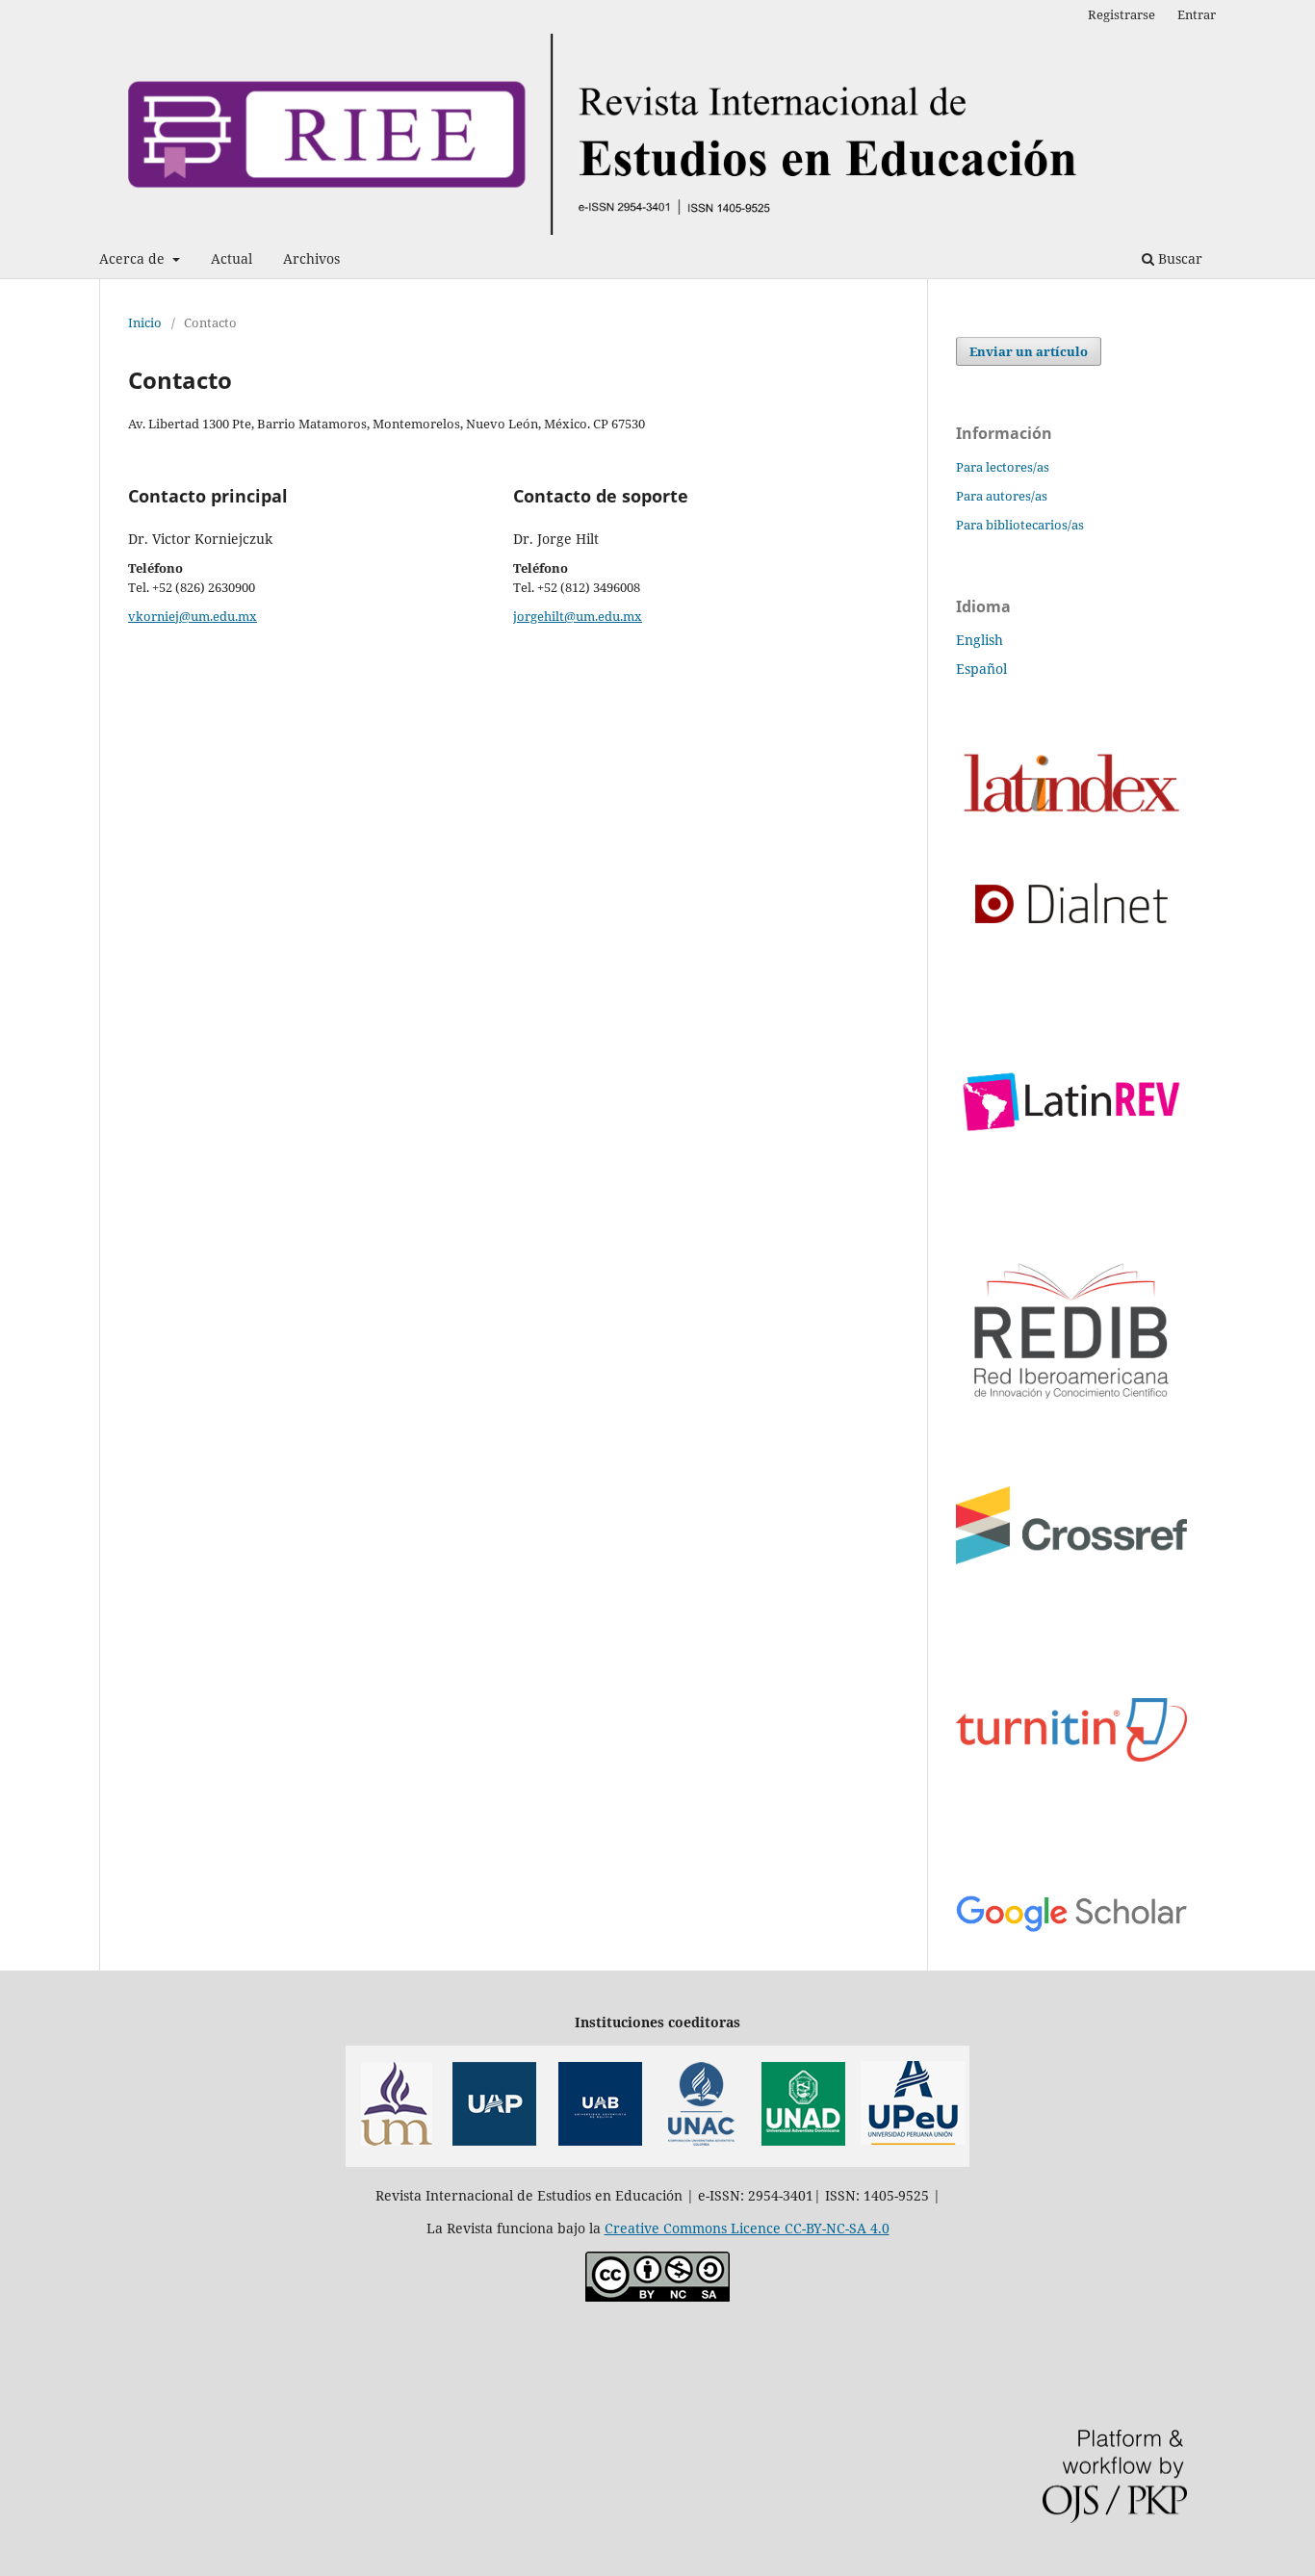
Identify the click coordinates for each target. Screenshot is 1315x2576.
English (980, 640)
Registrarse (1122, 14)
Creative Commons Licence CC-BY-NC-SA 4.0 (747, 2228)
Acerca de (134, 258)
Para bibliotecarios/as (1020, 525)
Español (981, 669)
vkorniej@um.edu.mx (193, 616)
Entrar (1197, 14)
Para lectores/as (1003, 467)
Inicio (145, 322)
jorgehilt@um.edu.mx (578, 616)
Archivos (311, 258)
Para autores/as (1002, 496)
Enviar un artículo (1029, 351)
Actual (232, 258)
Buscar (1178, 258)
